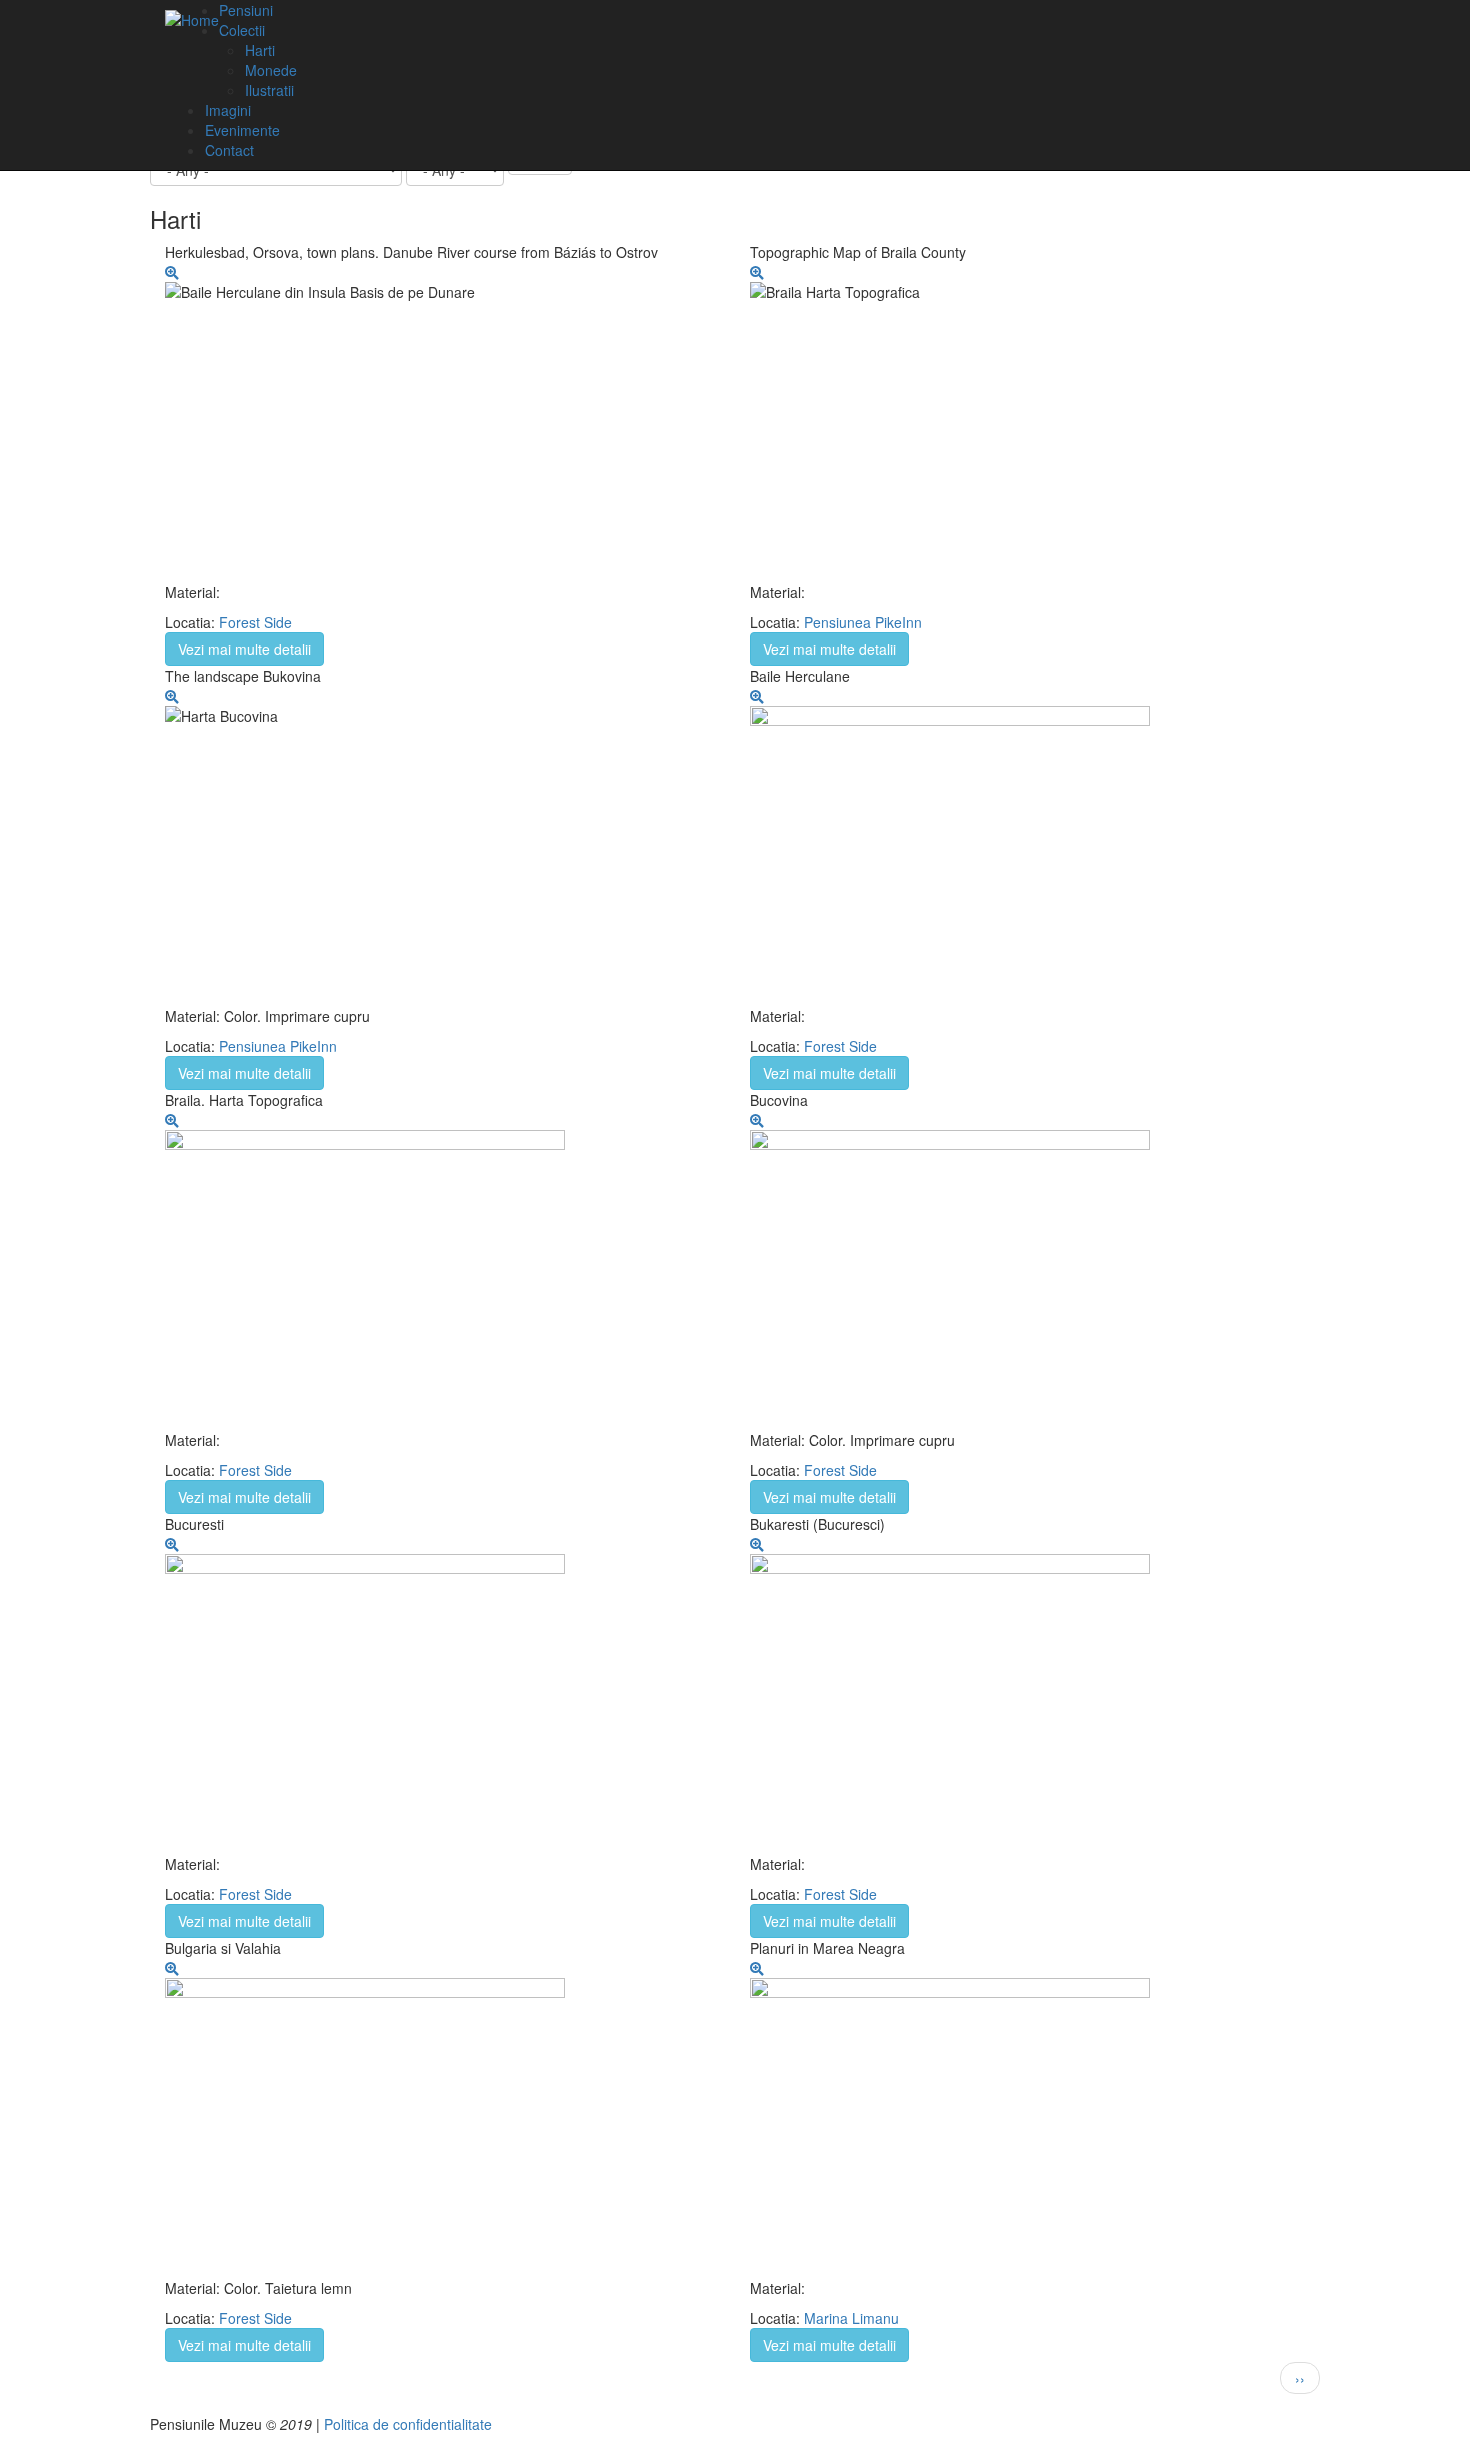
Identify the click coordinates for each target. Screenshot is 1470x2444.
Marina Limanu (851, 2318)
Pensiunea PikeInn (863, 622)
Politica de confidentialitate (408, 2424)
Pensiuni (246, 10)
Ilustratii (269, 90)
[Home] (192, 19)
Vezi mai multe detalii (244, 649)
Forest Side (255, 622)
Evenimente (242, 130)
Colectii (242, 30)
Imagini (228, 110)
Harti (260, 50)
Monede (271, 70)
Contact (229, 150)
